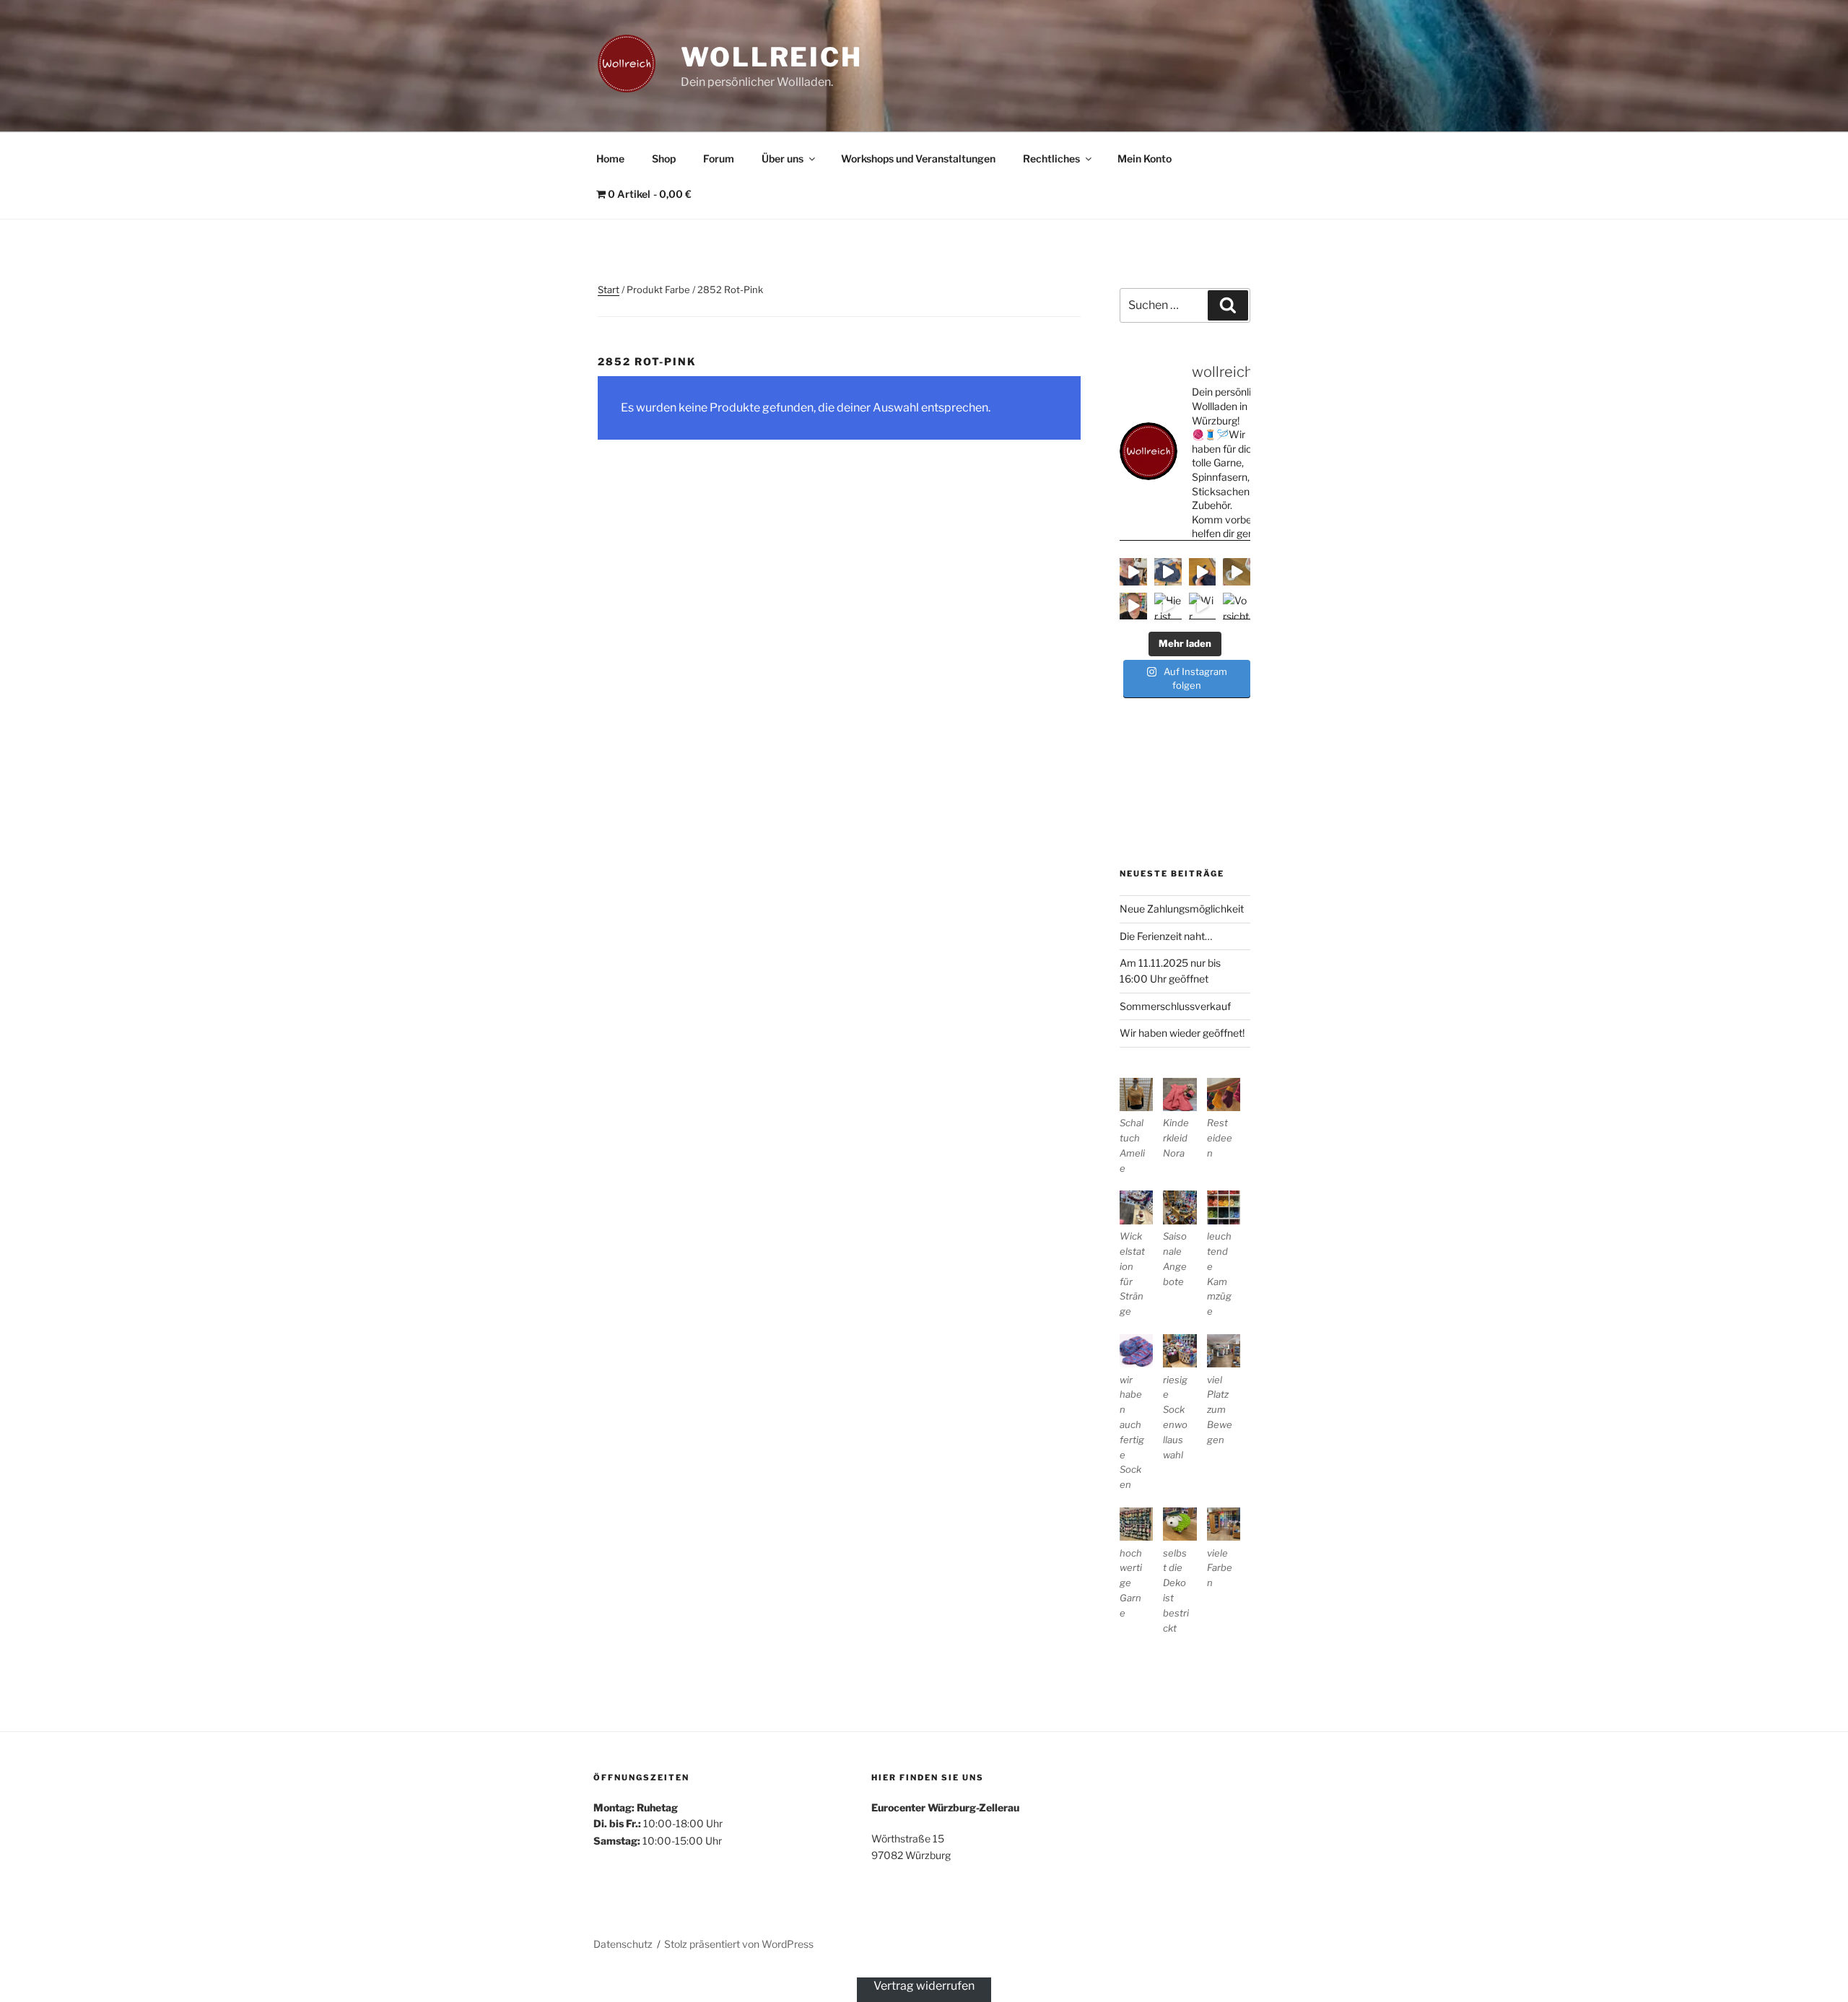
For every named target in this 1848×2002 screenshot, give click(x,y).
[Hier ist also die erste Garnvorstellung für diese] (1168, 606)
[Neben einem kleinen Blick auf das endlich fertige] (1133, 572)
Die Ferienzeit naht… (1166, 936)
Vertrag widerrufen (924, 1986)
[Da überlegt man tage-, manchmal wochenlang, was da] (1203, 572)
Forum (719, 158)
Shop (664, 158)
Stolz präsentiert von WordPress (739, 1944)
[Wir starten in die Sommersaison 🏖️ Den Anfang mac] (1203, 606)
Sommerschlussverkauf (1175, 1006)
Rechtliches (1051, 158)
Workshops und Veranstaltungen (918, 158)
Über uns (783, 158)
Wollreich (772, 57)
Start (609, 290)
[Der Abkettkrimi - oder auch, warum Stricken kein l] (1237, 572)
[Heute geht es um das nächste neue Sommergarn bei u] (1133, 606)
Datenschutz (623, 1944)
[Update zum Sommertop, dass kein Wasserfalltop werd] (1168, 572)
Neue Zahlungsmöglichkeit (1182, 909)
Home (610, 158)
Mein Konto (1145, 158)
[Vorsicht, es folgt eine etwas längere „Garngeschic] (1237, 606)
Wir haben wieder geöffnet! (1182, 1033)
